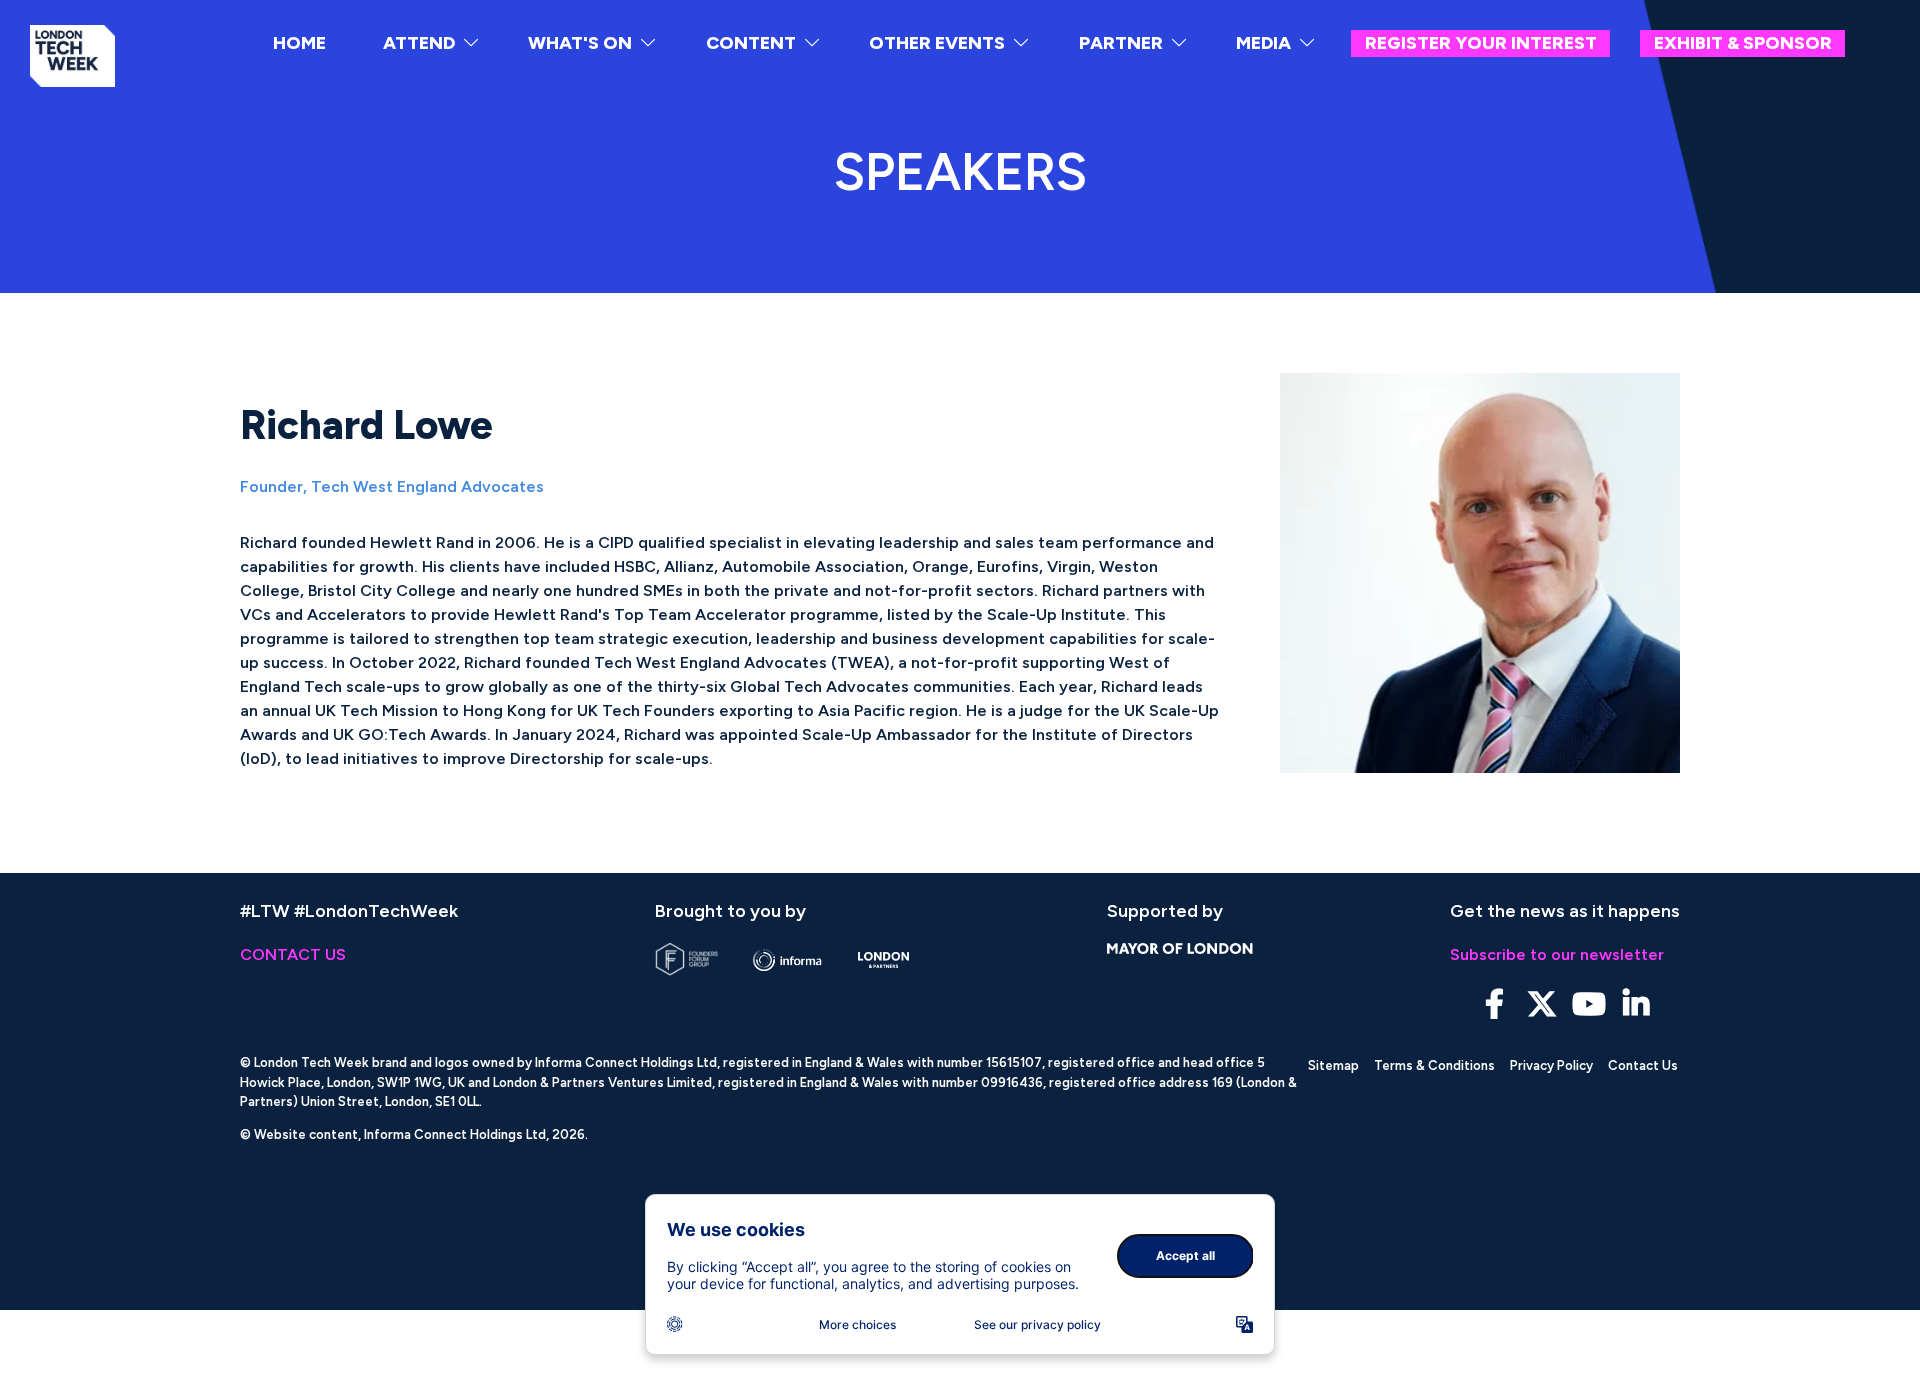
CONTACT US (293, 954)
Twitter (1541, 1004)
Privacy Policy (1551, 1065)
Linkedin (1635, 1004)
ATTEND (419, 43)
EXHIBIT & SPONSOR (1743, 43)
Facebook (1494, 1004)
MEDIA (1263, 43)
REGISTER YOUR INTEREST (1481, 43)
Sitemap (1333, 1065)
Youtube (1588, 1004)
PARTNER (1121, 43)
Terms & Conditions (1434, 1065)
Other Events (937, 43)
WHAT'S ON (580, 43)
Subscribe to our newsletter (1557, 954)
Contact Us (1643, 1065)
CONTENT (751, 43)
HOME (299, 43)
